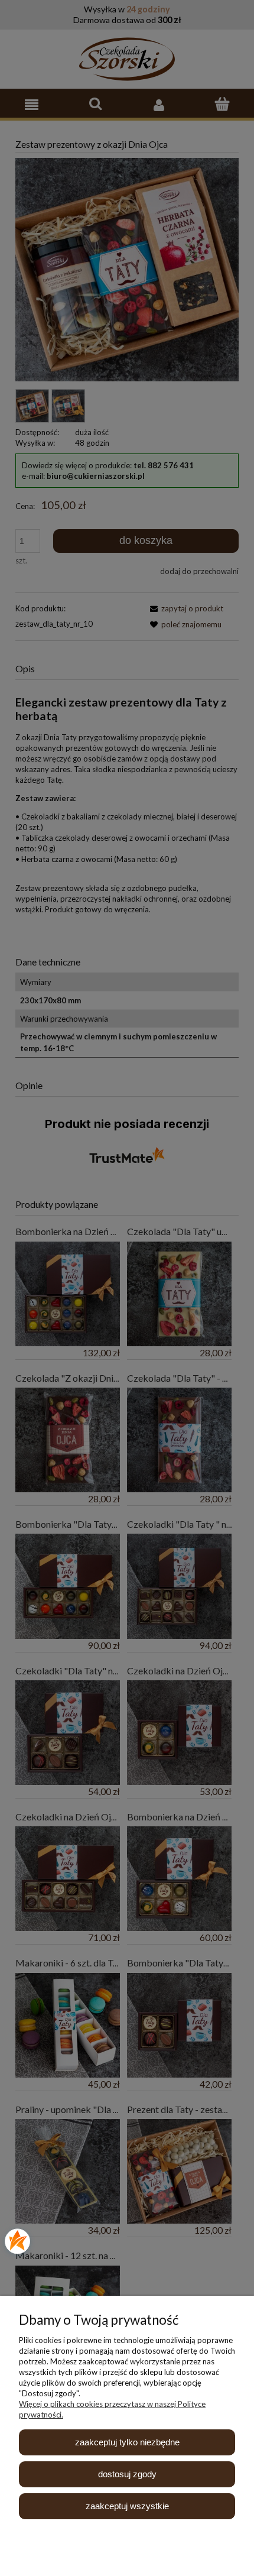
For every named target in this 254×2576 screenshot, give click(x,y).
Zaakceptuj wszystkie (127, 2506)
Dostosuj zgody (127, 2474)
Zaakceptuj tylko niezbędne (127, 2442)
